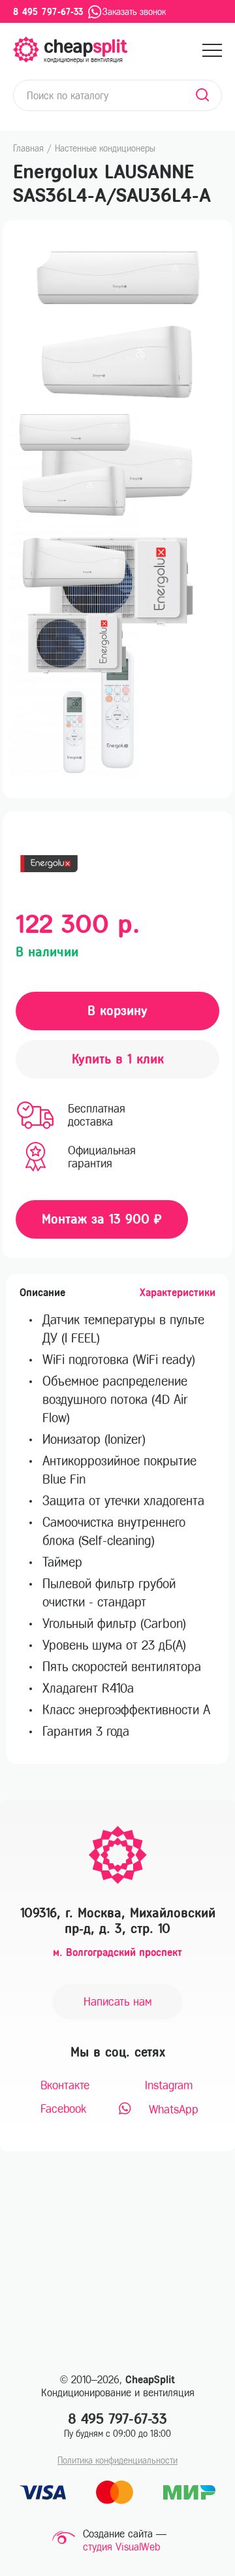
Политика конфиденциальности (117, 2461)
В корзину (117, 1011)
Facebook (63, 2109)
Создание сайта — (125, 2534)
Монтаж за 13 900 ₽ (102, 1219)
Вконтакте (65, 2085)
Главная (28, 149)
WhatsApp (172, 2110)
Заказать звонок (134, 12)
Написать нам (118, 2002)
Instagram (169, 2085)
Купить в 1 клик (118, 1059)
